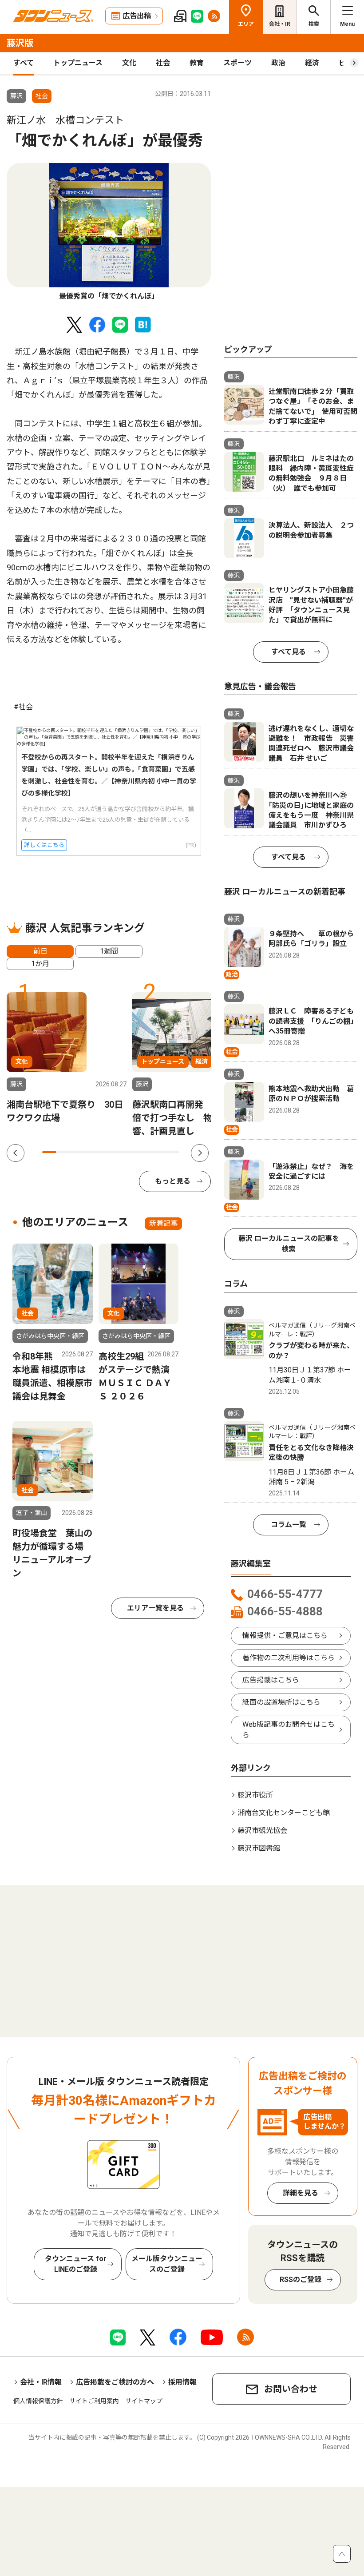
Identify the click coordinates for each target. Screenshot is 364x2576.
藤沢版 (20, 43)
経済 (312, 63)
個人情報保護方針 (38, 2401)
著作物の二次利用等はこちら (289, 1658)
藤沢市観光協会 (262, 1831)
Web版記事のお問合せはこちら (289, 1730)
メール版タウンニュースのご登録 (167, 2264)
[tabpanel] (109, 232)
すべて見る (289, 652)
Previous (16, 1153)
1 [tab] (49, 1152)
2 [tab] (63, 1152)
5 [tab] (104, 1152)
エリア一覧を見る (155, 1608)
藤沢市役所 (255, 1795)
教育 (197, 63)
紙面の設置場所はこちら (281, 1702)
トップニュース (78, 63)
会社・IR (280, 24)
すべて (24, 63)
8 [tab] (145, 1152)
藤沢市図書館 (259, 1848)
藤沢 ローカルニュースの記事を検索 (289, 1244)
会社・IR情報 (41, 2382)
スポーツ (237, 63)
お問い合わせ (291, 2389)
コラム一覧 (289, 1525)
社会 (163, 63)
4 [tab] (90, 1152)
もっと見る (173, 1181)
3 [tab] (77, 1152)
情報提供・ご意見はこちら (285, 1636)
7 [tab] (131, 1152)
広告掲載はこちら (271, 1680)
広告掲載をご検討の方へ (115, 2382)
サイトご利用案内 (94, 2401)
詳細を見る (301, 2193)
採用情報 (182, 2382)
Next (200, 1153)
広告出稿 (137, 16)
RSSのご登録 (301, 2280)
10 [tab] (172, 1152)
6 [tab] (117, 1152)
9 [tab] (159, 1152)
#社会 (23, 707)
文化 (129, 63)
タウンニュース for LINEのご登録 (76, 2264)
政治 (278, 63)
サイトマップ (144, 2401)
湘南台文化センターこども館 (284, 1813)
